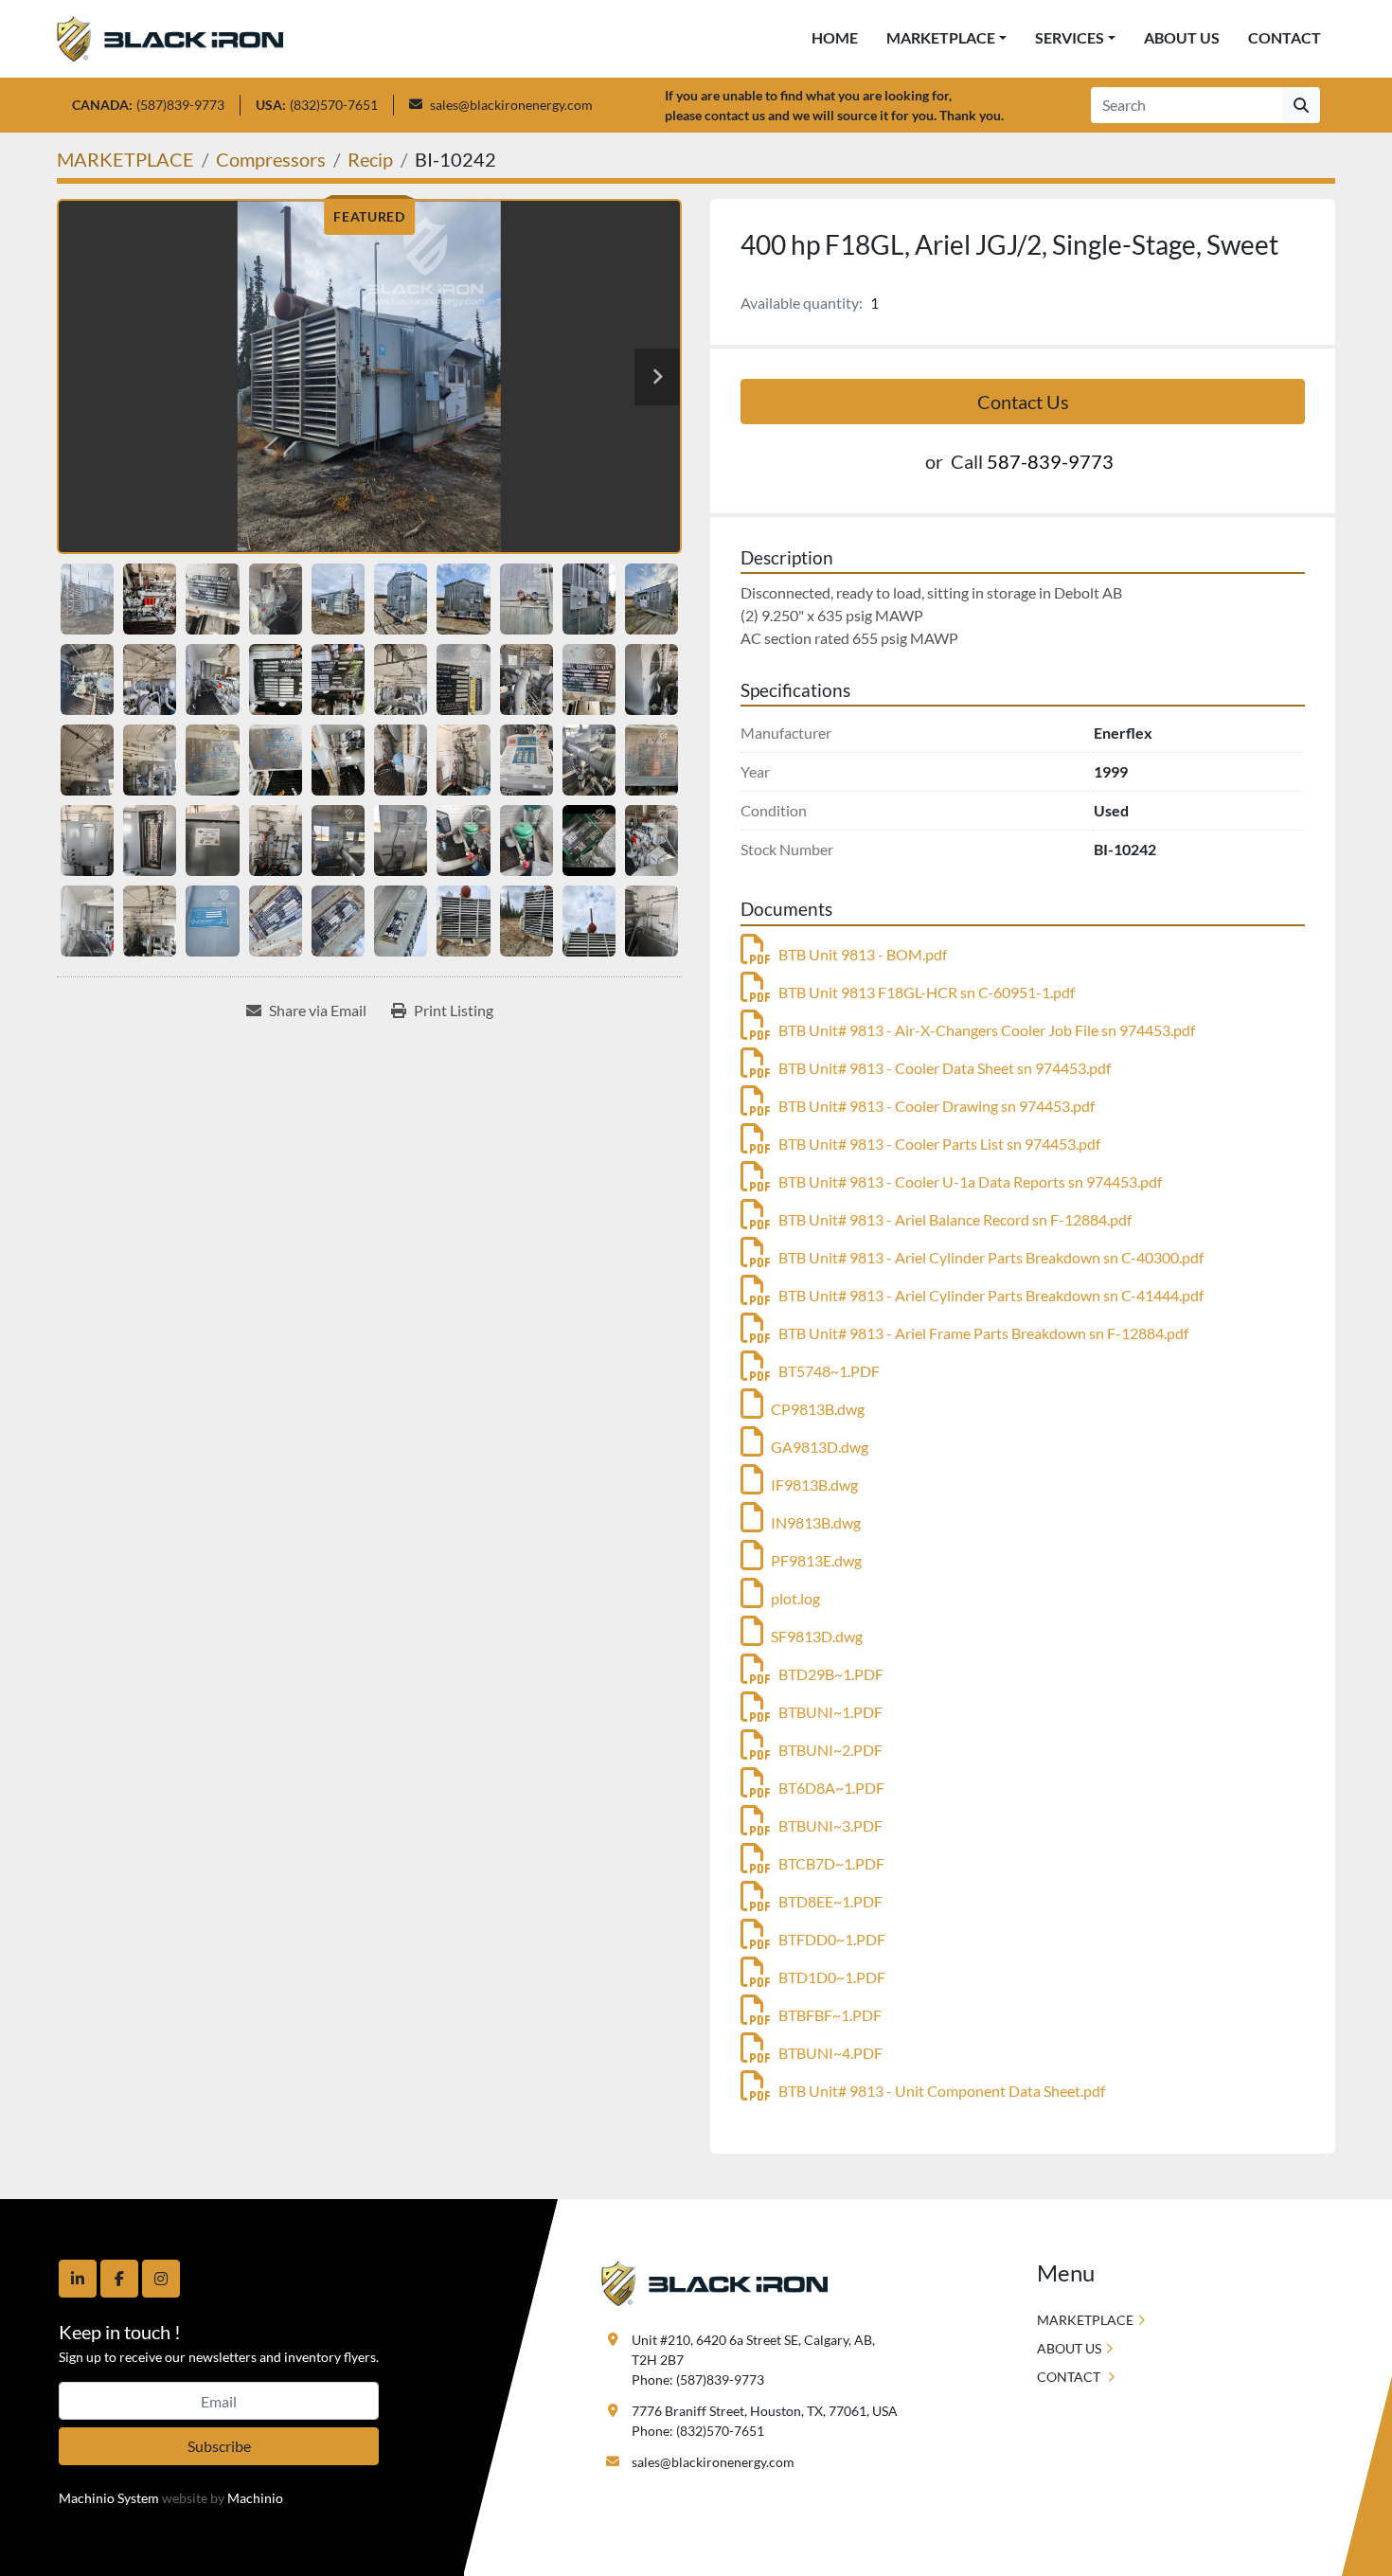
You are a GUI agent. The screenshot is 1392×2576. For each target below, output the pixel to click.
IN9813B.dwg (816, 1522)
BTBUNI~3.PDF (830, 1825)
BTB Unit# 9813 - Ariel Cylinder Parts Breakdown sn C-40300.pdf (991, 1257)
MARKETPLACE (941, 37)
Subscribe (219, 2446)
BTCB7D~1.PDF (831, 1863)
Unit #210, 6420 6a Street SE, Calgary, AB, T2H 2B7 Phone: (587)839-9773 (755, 2360)
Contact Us (1023, 402)
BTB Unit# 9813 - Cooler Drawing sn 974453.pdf (937, 1106)
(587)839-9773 (180, 105)
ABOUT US (1182, 37)
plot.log (795, 1598)
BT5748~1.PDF (829, 1371)
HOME (835, 37)
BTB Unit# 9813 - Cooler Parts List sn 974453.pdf (939, 1144)
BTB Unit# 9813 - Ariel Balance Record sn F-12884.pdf (955, 1219)
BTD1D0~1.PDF (832, 1977)
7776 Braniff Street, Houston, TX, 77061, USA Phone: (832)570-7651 (765, 2421)
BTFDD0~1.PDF (832, 1939)
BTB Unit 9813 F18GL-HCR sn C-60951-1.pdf (927, 992)
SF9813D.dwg (817, 1636)
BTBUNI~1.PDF (830, 1712)
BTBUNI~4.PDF (830, 2053)
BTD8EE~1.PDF (830, 1901)
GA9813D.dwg (820, 1447)
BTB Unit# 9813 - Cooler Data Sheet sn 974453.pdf (945, 1068)
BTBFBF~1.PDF (830, 2015)
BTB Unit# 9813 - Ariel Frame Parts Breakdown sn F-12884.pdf (983, 1333)
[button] (946, 38)
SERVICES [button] (1070, 37)
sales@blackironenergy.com (511, 105)
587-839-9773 (1050, 461)
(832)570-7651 (334, 105)
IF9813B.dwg (814, 1485)
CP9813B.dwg (818, 1409)
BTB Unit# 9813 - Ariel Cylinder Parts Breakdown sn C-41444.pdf (991, 1295)
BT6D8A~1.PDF (831, 1788)
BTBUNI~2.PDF (830, 1750)
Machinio (255, 2498)
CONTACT (1285, 37)
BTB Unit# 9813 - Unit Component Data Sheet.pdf (942, 2091)
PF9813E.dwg (816, 1560)
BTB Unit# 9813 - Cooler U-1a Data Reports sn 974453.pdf (970, 1181)
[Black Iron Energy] (714, 2282)
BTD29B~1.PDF (831, 1674)
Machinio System (109, 2498)
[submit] (1301, 105)
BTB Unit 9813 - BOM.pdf (863, 954)
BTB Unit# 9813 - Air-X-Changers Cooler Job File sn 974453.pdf (987, 1030)
